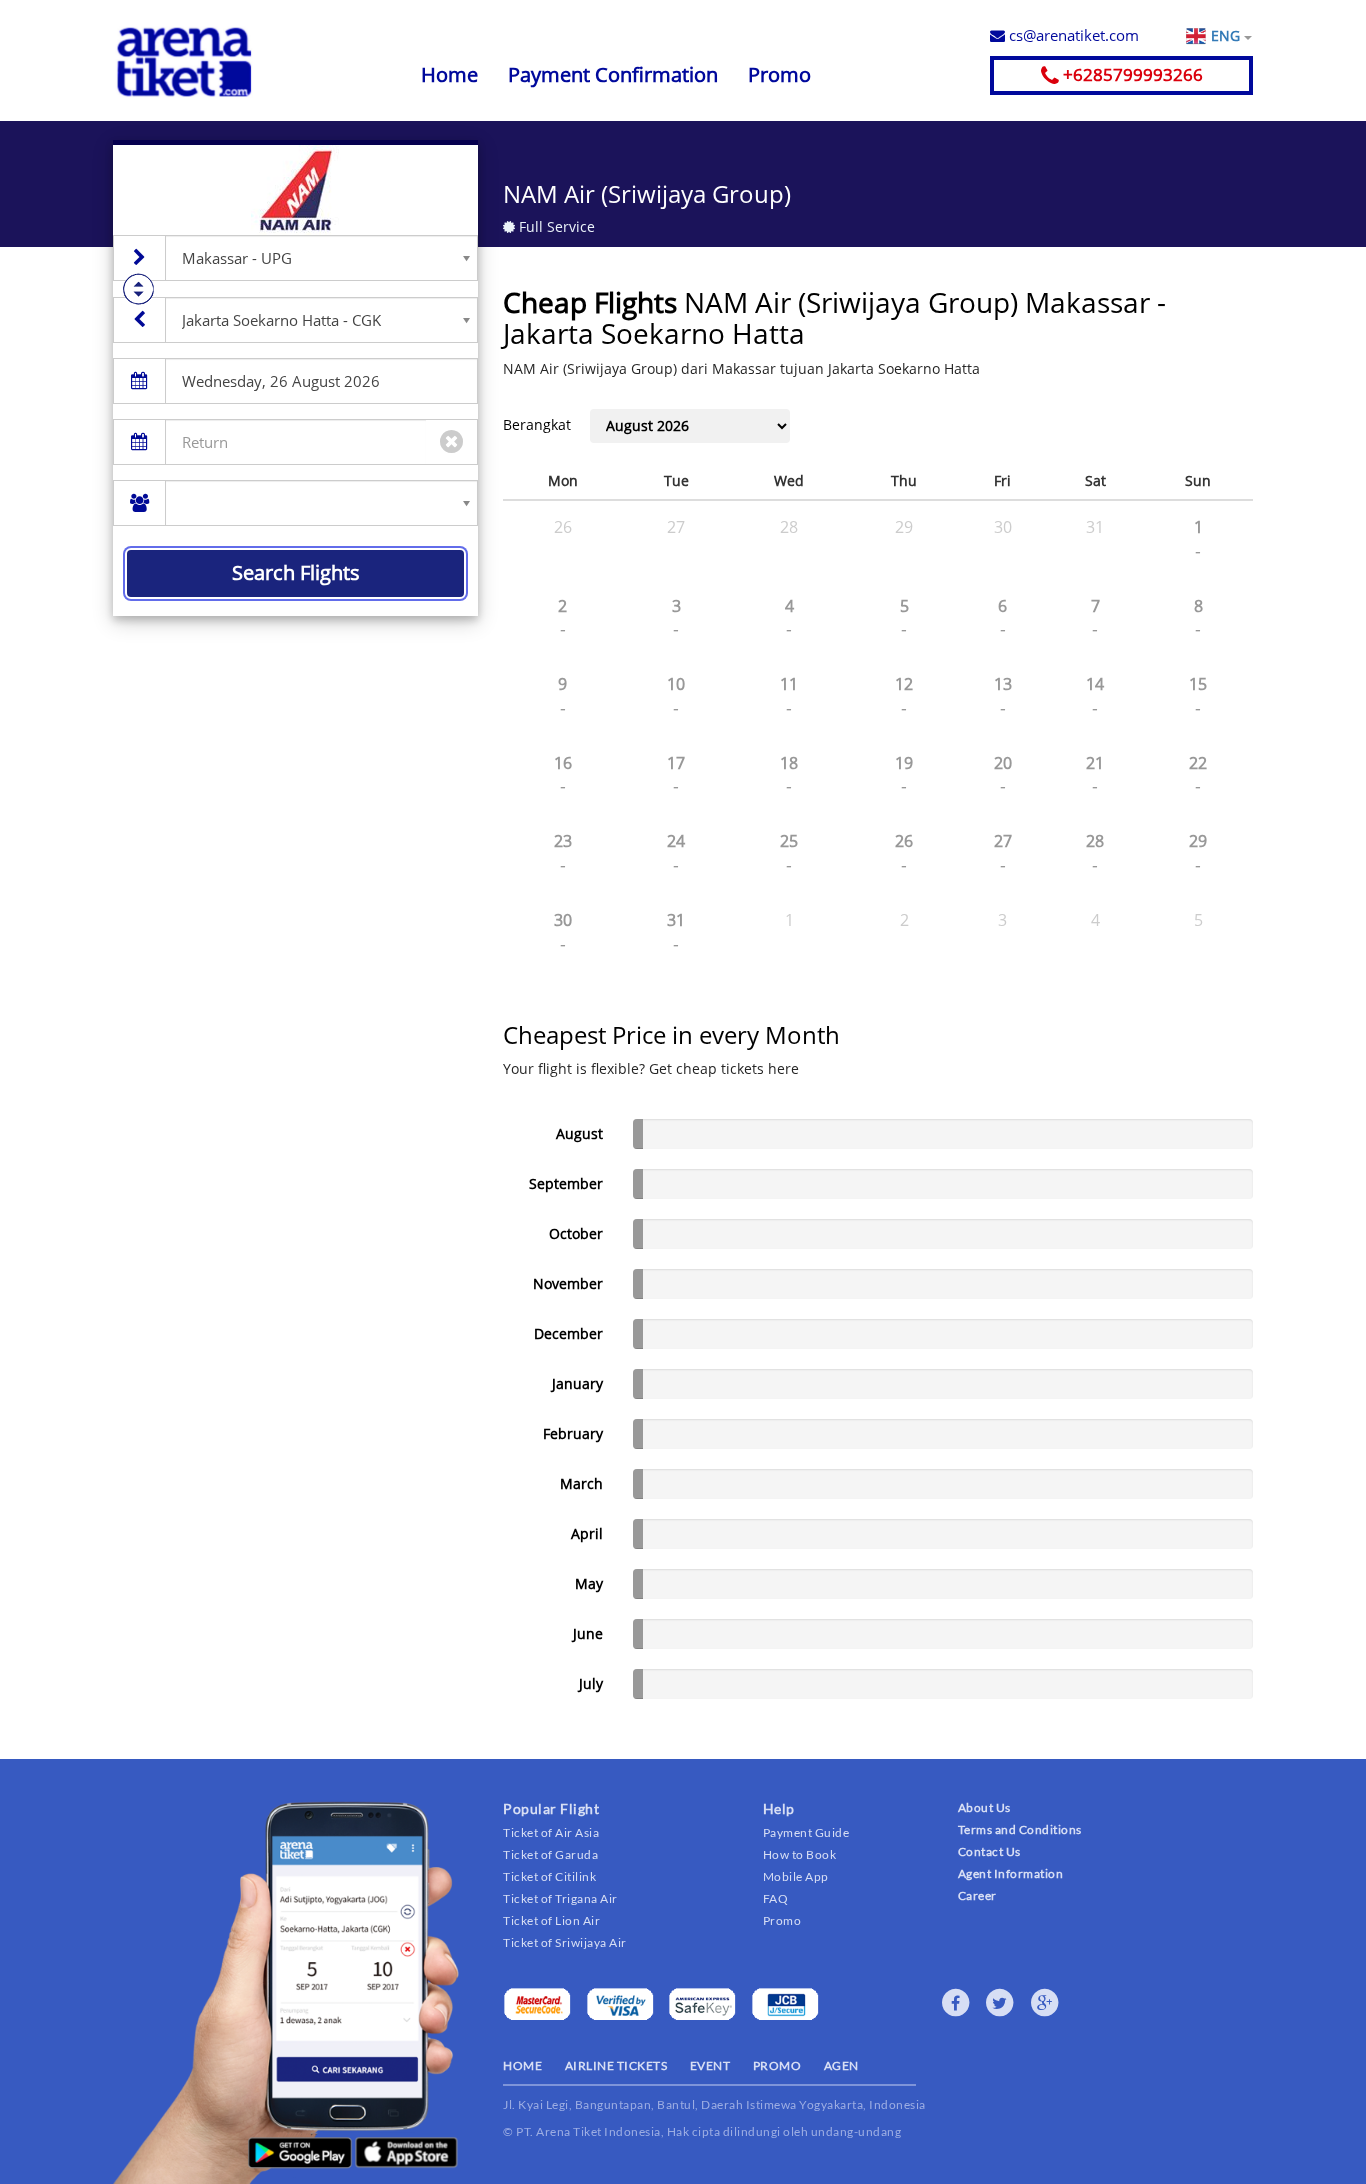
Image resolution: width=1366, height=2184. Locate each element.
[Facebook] (956, 2003)
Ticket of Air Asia (551, 1832)
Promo (779, 74)
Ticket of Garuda (550, 1854)
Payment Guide (806, 1832)
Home (449, 74)
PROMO (777, 2065)
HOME (522, 2065)
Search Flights (296, 572)
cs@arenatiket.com (1072, 35)
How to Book (800, 1854)
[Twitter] (1000, 2003)
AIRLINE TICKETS (616, 2065)
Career (977, 1895)
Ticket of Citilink (549, 1876)
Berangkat (537, 424)
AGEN (841, 2065)
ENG (1227, 35)
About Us (984, 1807)
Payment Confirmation (613, 74)
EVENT (710, 2065)
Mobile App (796, 1876)
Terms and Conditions (1020, 1829)
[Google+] (1045, 2003)
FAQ (776, 1898)
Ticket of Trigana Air (560, 1898)
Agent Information (1011, 1873)
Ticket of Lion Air (551, 1920)
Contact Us (989, 1851)
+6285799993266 (1131, 74)
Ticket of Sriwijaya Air (565, 1942)
